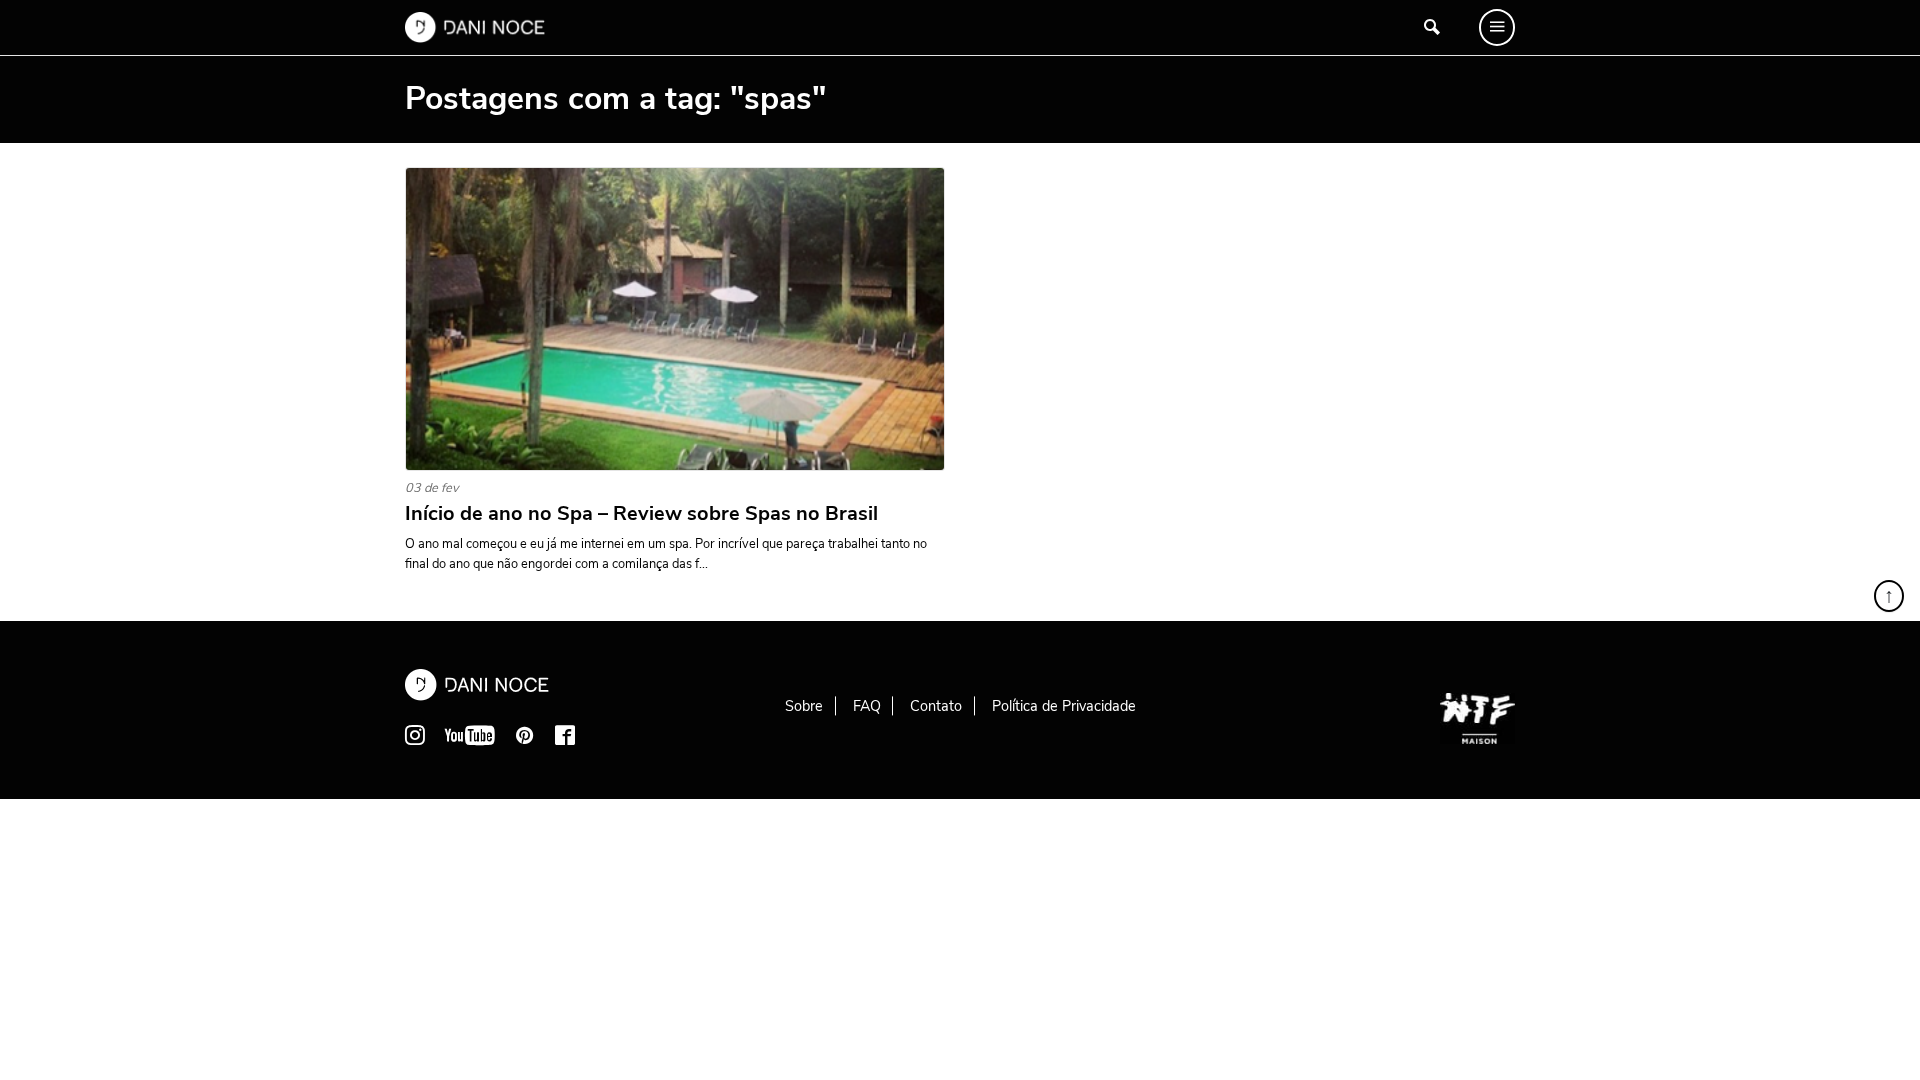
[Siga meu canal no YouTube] (470, 735)
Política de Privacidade (1064, 706)
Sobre (804, 706)
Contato (936, 706)
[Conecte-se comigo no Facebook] (565, 735)
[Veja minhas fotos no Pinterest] (525, 735)
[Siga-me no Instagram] (415, 735)
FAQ (867, 706)
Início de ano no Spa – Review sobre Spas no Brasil (641, 514)
